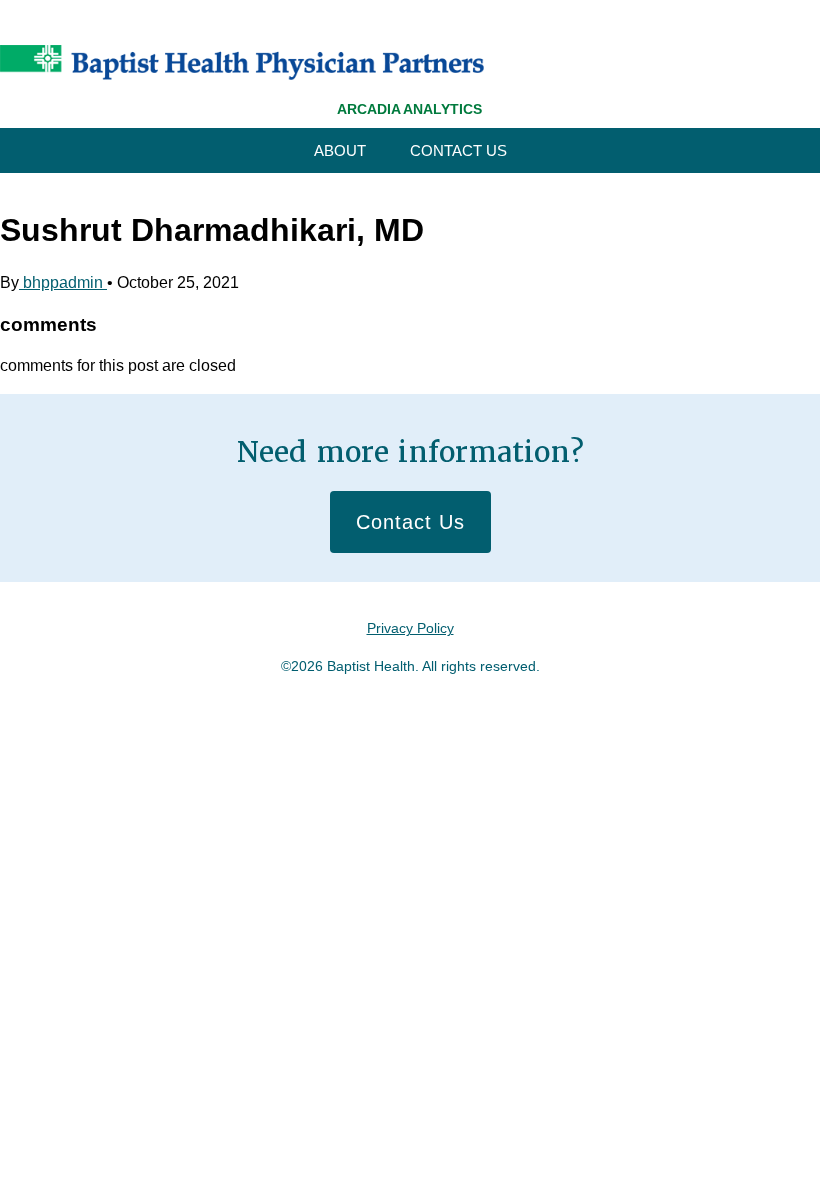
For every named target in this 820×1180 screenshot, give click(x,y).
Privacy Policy (410, 628)
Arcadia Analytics (409, 109)
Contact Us (458, 150)
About (340, 150)
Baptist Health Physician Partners (242, 62)
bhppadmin (63, 282)
